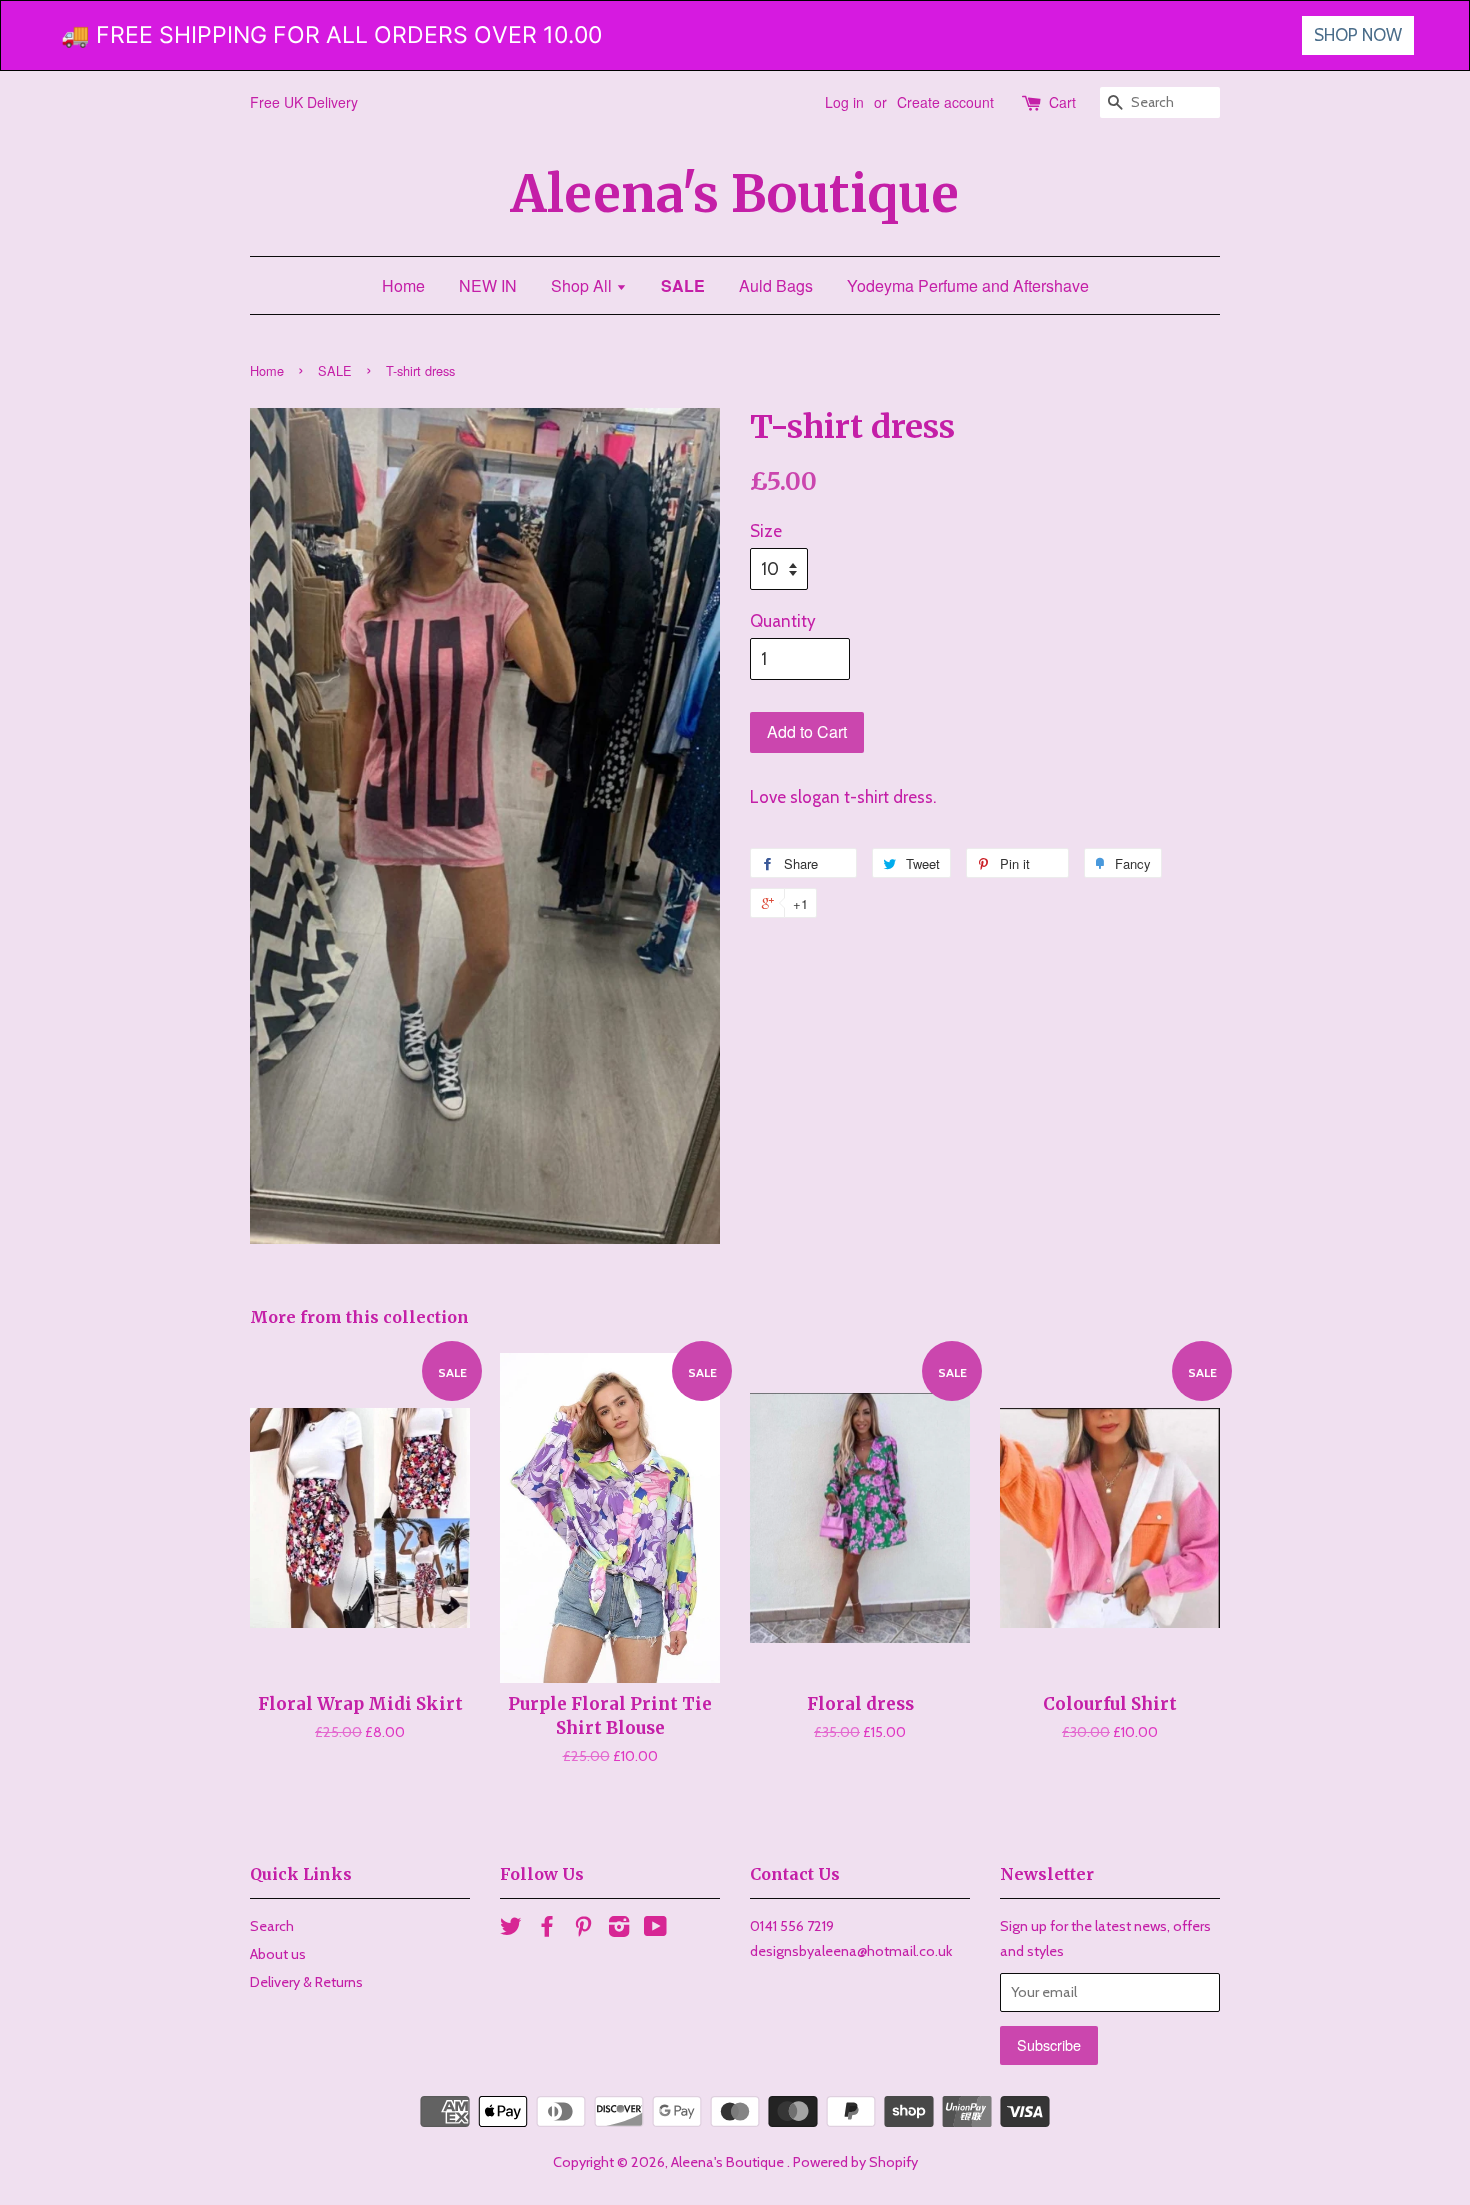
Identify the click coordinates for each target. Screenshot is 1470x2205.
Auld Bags (776, 285)
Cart (1062, 102)
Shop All (583, 285)
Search (272, 1926)
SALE (683, 285)
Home (403, 285)
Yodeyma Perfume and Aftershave (968, 285)
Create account (945, 102)
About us (278, 1954)
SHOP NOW (1358, 35)
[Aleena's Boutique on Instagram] (619, 1930)
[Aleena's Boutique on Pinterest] (583, 1930)
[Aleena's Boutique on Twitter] (511, 1930)
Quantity (783, 621)
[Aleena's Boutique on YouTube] (655, 1930)
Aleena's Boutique (735, 194)
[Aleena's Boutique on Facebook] (547, 1930)
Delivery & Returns (306, 1982)
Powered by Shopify (855, 2162)
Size (766, 531)
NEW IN (488, 285)
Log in (844, 102)
